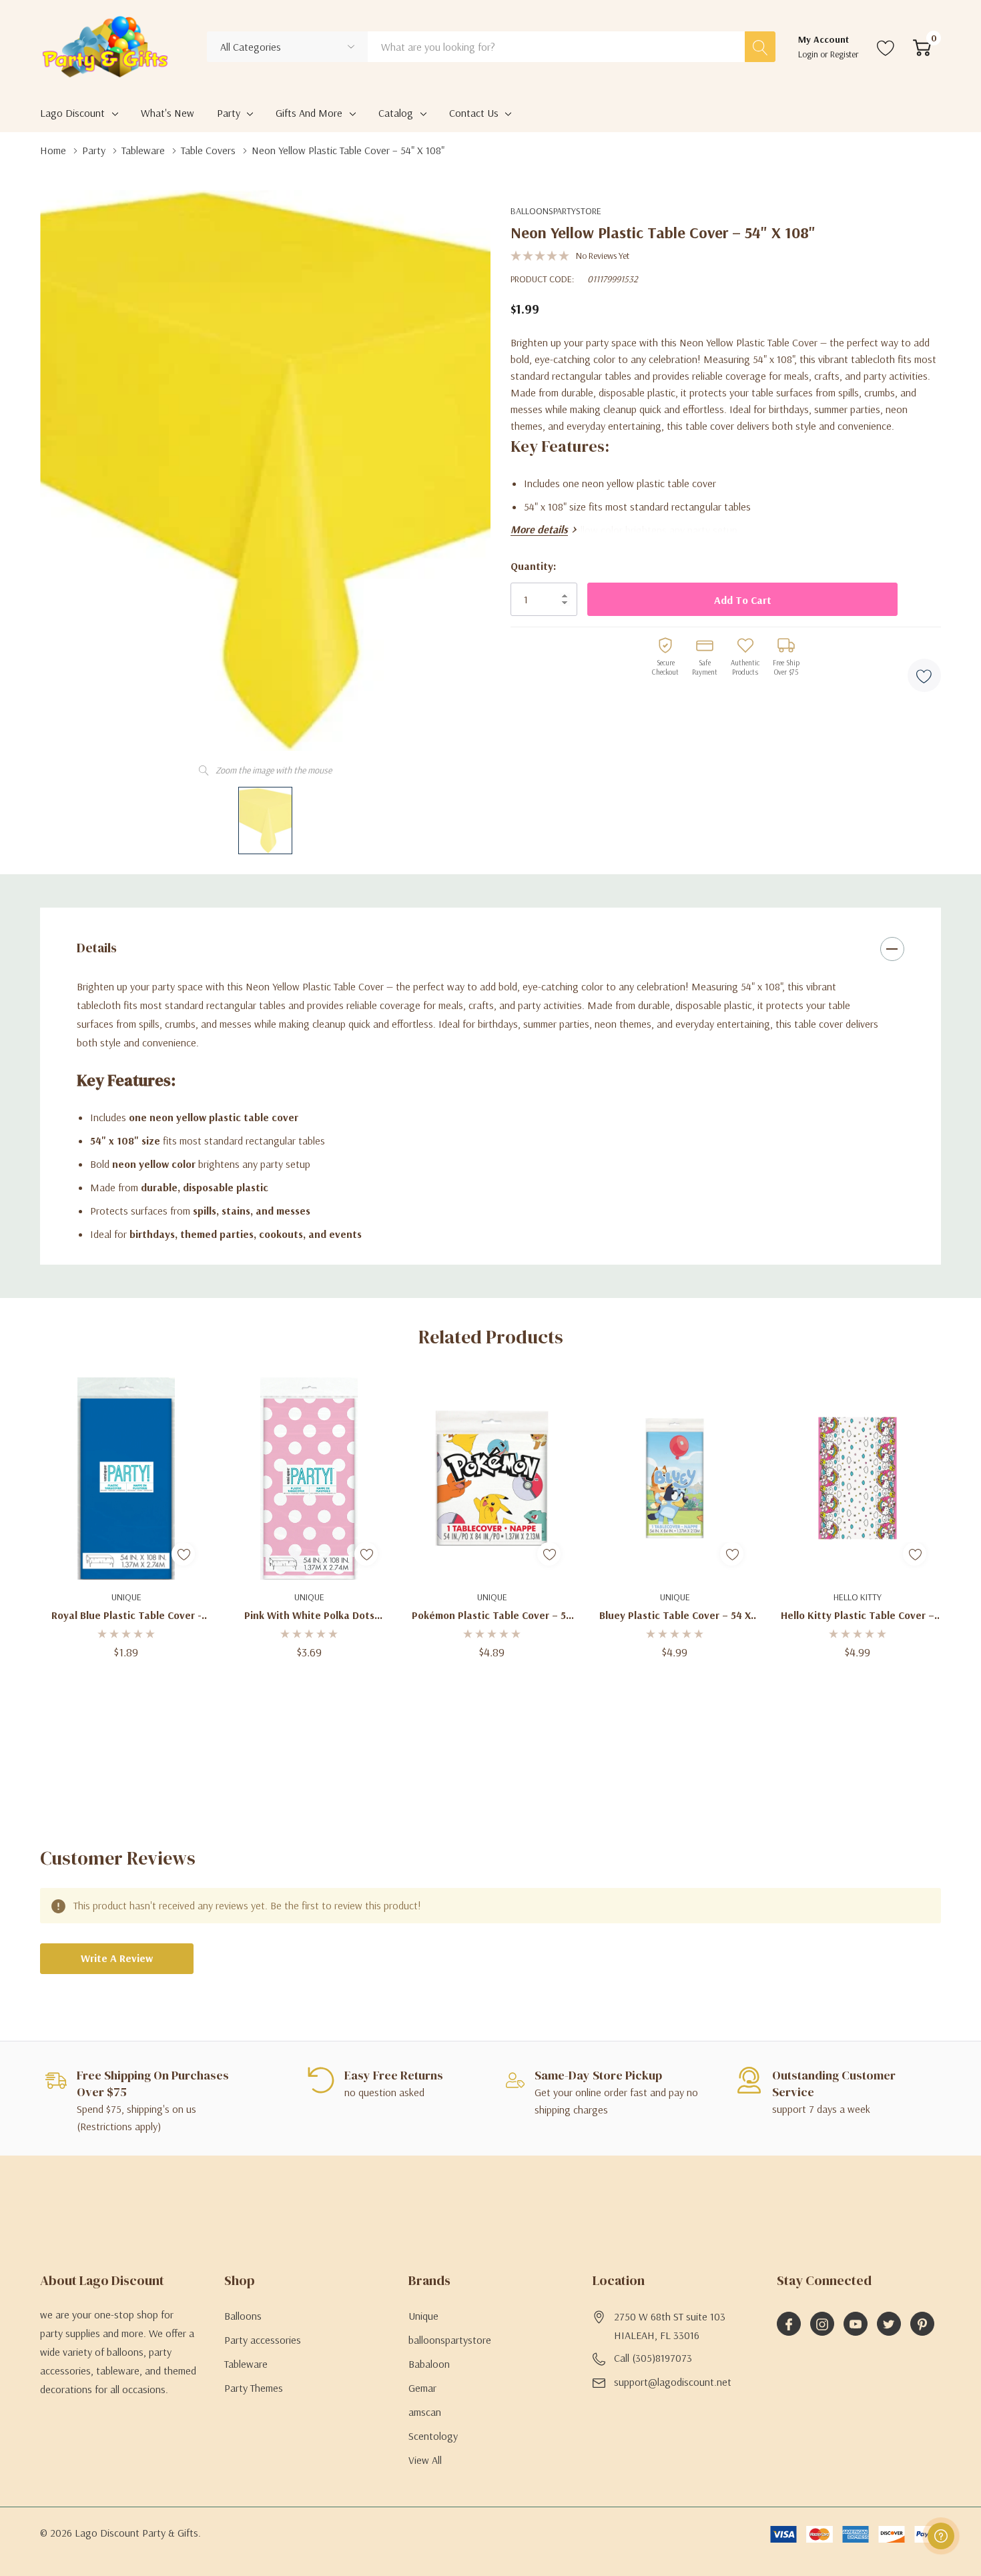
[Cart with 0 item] (922, 47)
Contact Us (474, 113)
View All (425, 2460)
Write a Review (117, 1958)
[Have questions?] (941, 2536)
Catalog (396, 113)
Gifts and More (309, 113)
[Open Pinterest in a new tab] (922, 2324)
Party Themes (254, 2388)
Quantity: (533, 566)
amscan (425, 2412)
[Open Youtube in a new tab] (856, 2324)
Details (97, 948)
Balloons (243, 2316)
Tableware (246, 2364)
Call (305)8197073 (653, 2358)
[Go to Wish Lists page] (886, 47)
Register (845, 54)
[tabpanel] (126, 1530)
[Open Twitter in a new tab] (889, 2324)
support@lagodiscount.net (673, 2382)
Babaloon (429, 2364)
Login (809, 54)
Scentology (433, 2436)
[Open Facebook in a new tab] (789, 2324)
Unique (423, 2316)
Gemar (422, 2388)
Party (229, 113)
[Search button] (760, 47)
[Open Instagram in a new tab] (822, 2324)
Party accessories (263, 2340)
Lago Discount (72, 113)
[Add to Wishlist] (924, 675)
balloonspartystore (556, 211)
